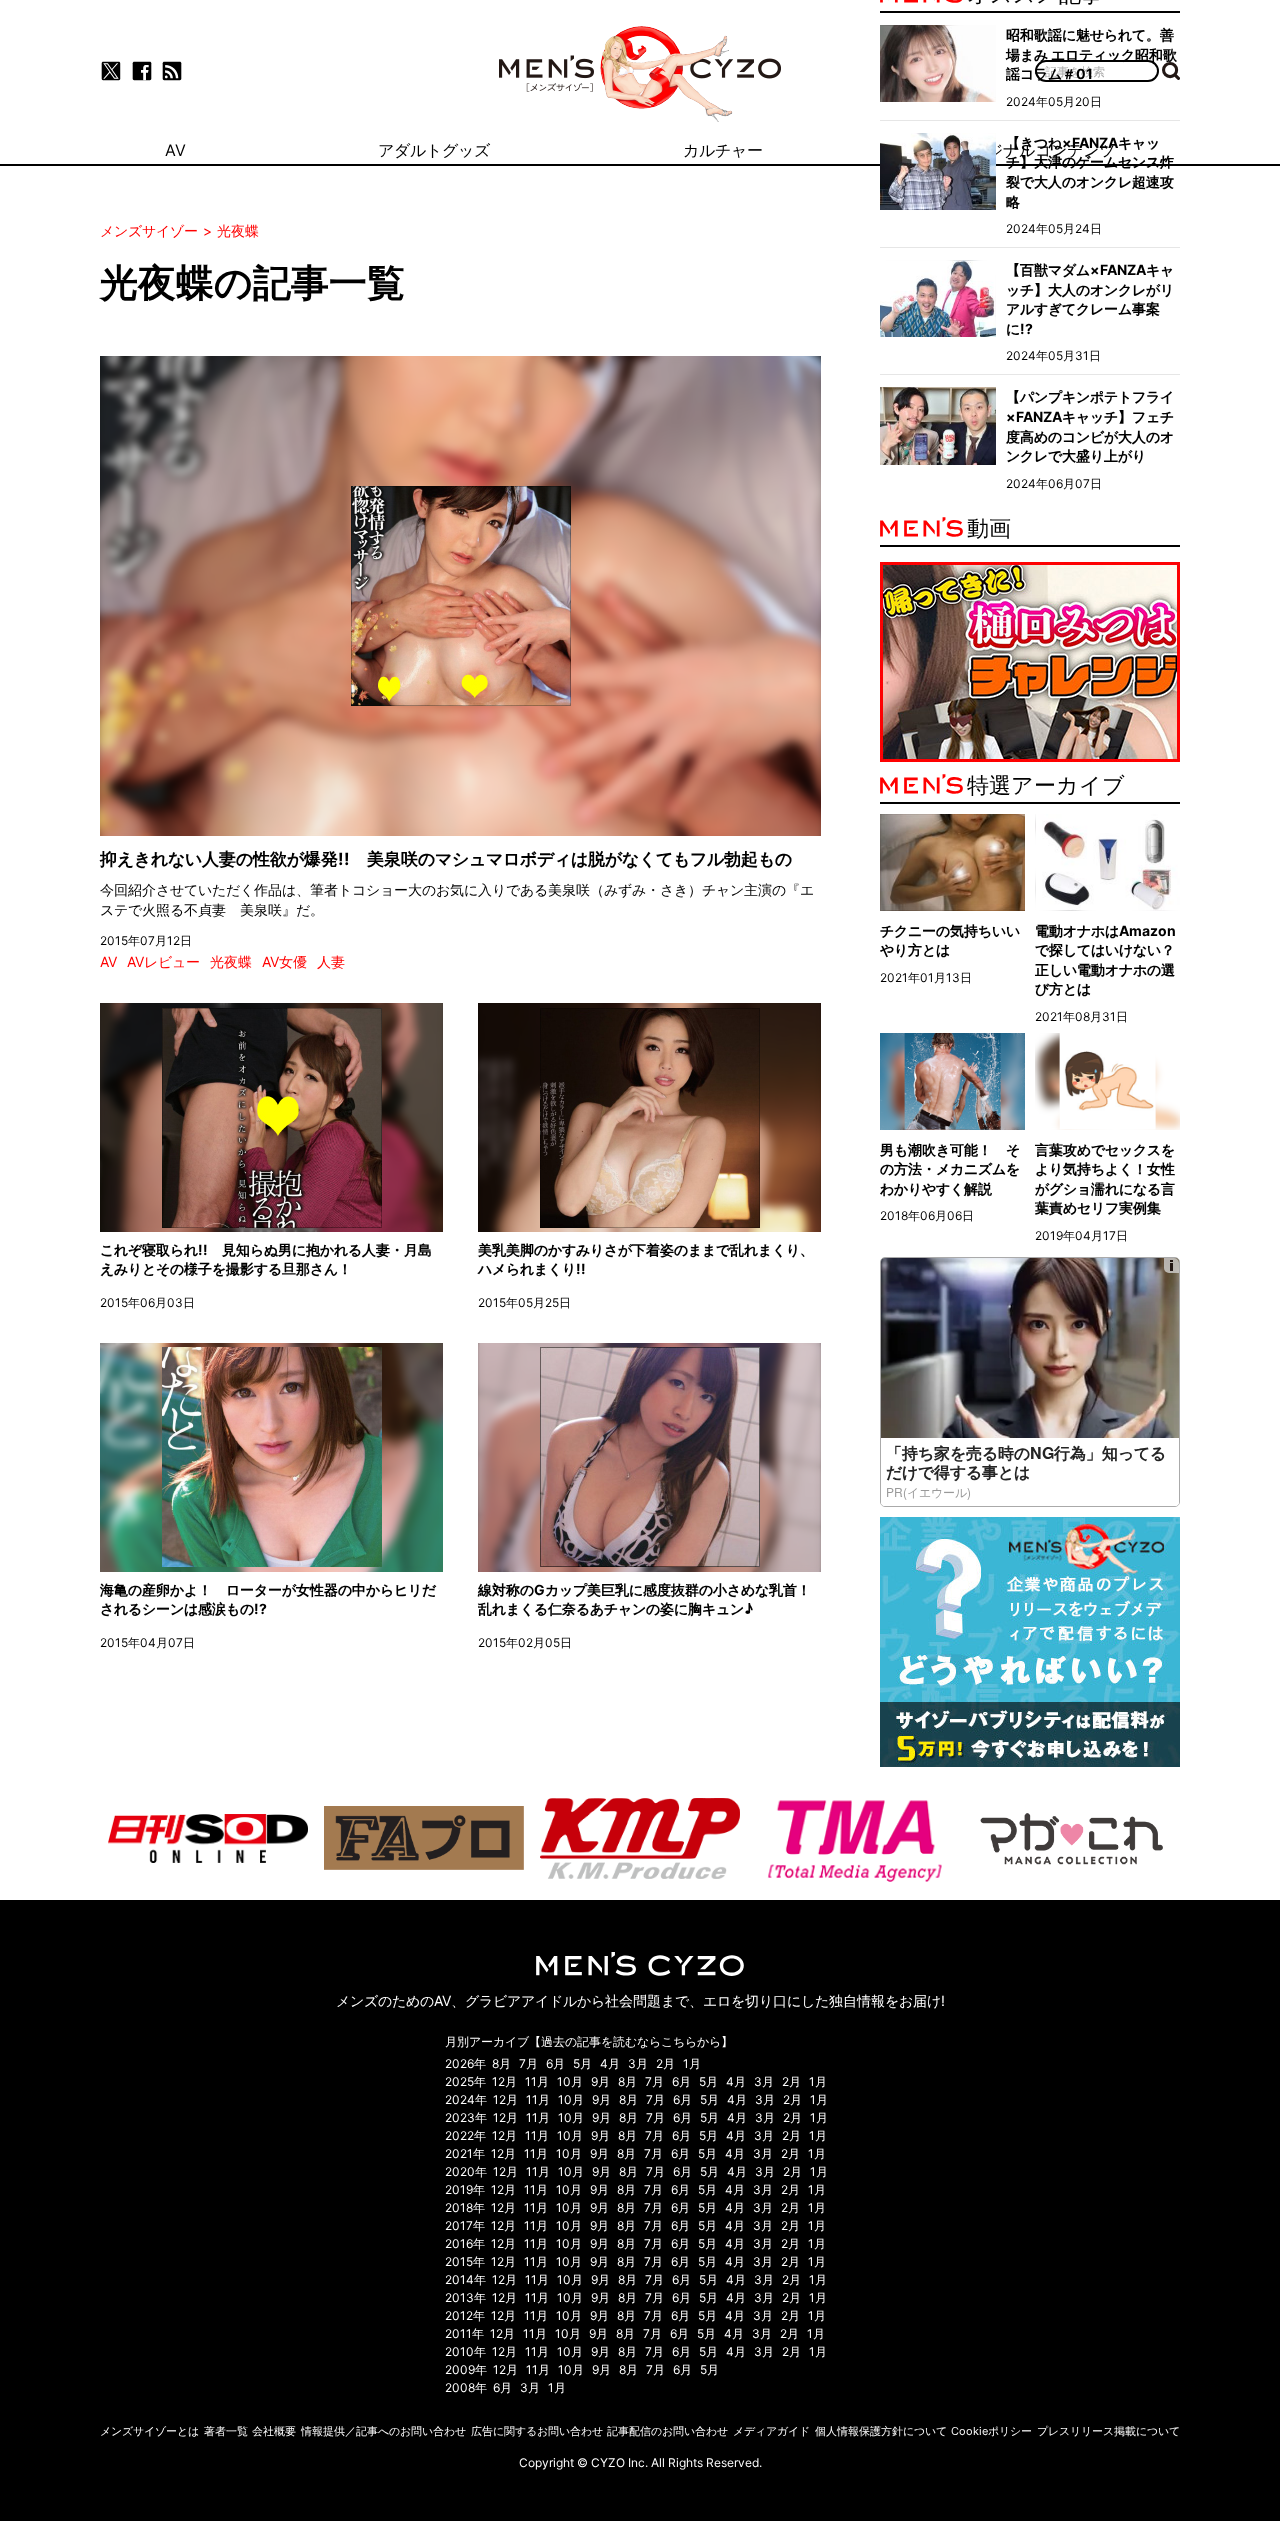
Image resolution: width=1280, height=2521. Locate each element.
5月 (582, 2063)
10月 (570, 2081)
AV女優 (284, 961)
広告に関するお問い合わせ (537, 2431)
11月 (537, 2081)
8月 (501, 2063)
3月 (638, 2063)
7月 (528, 2063)
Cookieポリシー (991, 2431)
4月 (610, 2063)
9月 (600, 2081)
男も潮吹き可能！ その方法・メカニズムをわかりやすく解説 (950, 1169)
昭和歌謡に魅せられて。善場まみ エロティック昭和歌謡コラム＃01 (1091, 54)
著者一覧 (226, 2431)
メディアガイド (771, 2431)
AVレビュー (163, 961)
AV (108, 961)
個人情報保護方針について (881, 2431)
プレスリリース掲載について (1108, 2431)
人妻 (331, 961)
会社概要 (274, 2431)
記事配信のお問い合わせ (667, 2431)
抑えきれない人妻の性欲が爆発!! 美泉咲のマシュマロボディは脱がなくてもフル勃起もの (446, 859)
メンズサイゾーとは (149, 2431)
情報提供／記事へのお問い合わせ (383, 2431)
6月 (555, 2063)
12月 (504, 2081)
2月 (665, 2063)
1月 (692, 2063)
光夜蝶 (231, 961)
